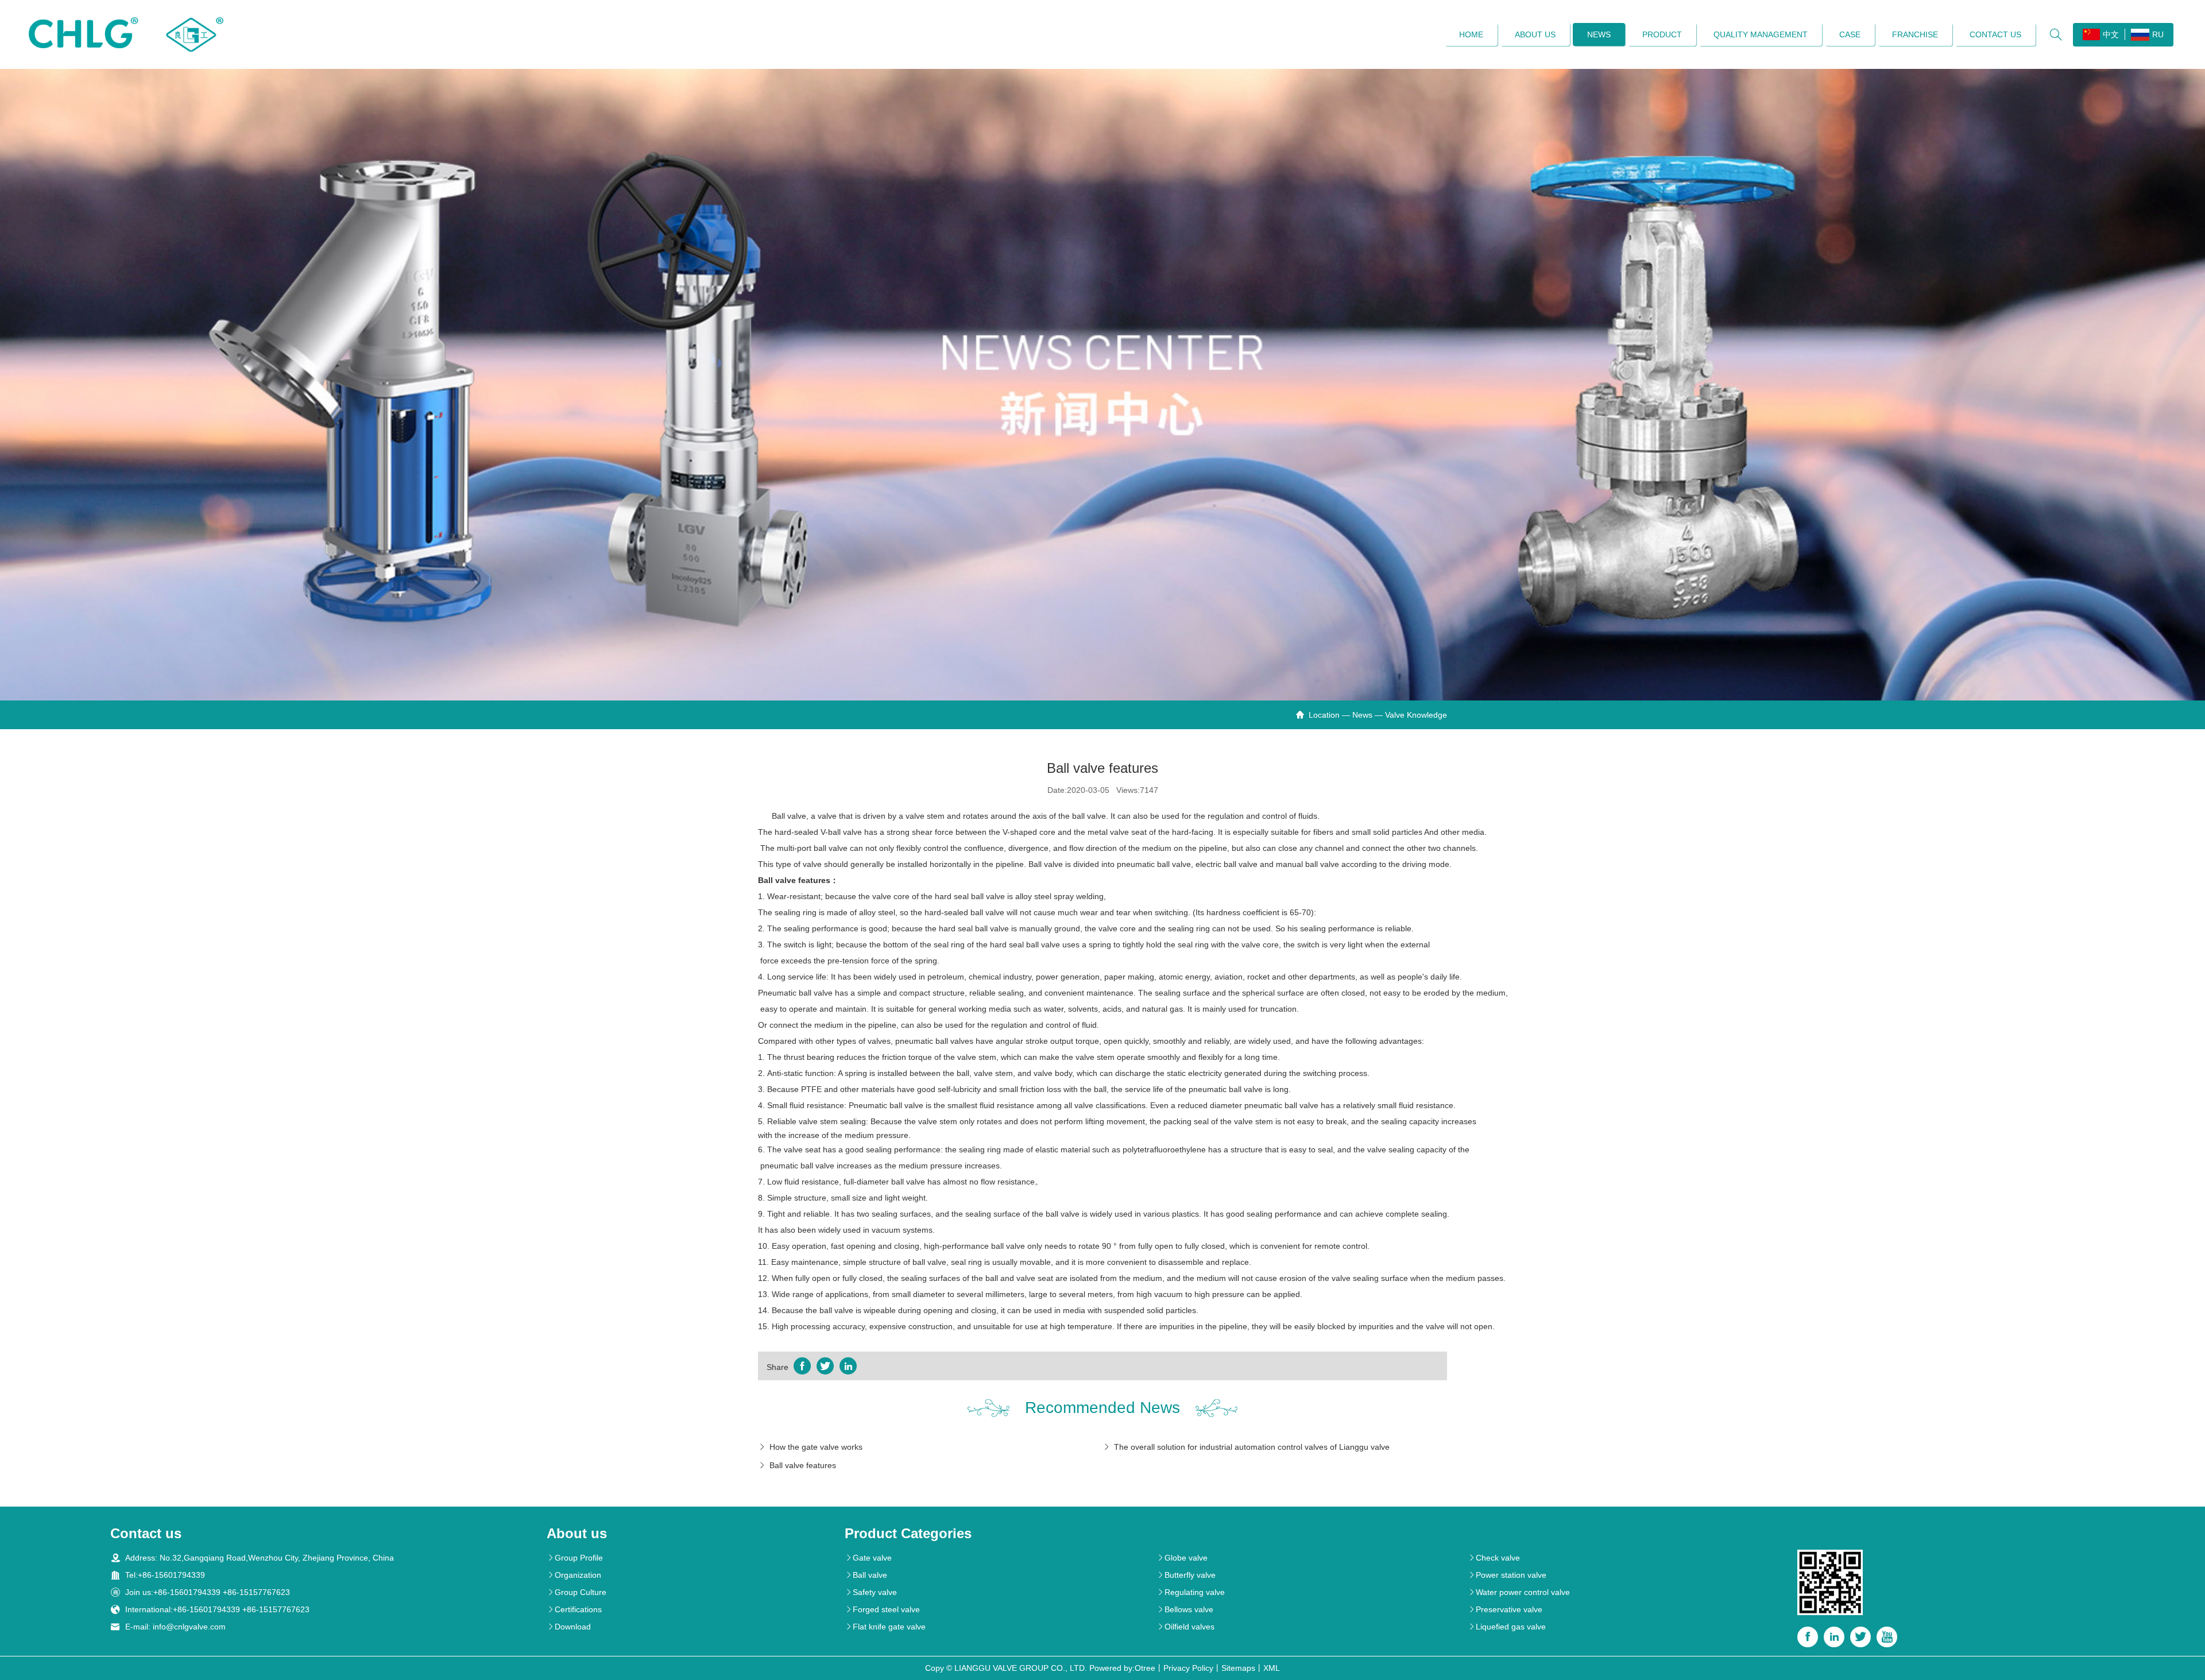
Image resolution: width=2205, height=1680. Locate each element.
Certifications (574, 1609)
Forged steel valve (882, 1609)
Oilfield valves (1185, 1627)
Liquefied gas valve (1507, 1627)
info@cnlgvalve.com (189, 1627)
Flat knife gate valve (885, 1627)
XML (1272, 1668)
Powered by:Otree (1122, 1668)
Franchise (1915, 34)
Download (569, 1627)
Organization (574, 1575)
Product (1662, 34)
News (1599, 34)
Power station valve (1507, 1575)
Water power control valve (1519, 1592)
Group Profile (575, 1558)
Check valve (1494, 1558)
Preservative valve (1505, 1609)
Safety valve (871, 1592)
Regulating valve (1191, 1592)
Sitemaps (1238, 1668)
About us (1535, 34)
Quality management (1761, 34)
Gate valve (868, 1558)
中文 (2111, 34)
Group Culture (577, 1592)
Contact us (1995, 34)
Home (1471, 34)
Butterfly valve (1186, 1575)
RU (2158, 34)
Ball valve (866, 1575)
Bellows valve (1185, 1609)
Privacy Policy (1188, 1668)
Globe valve (1182, 1558)
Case (1850, 34)
